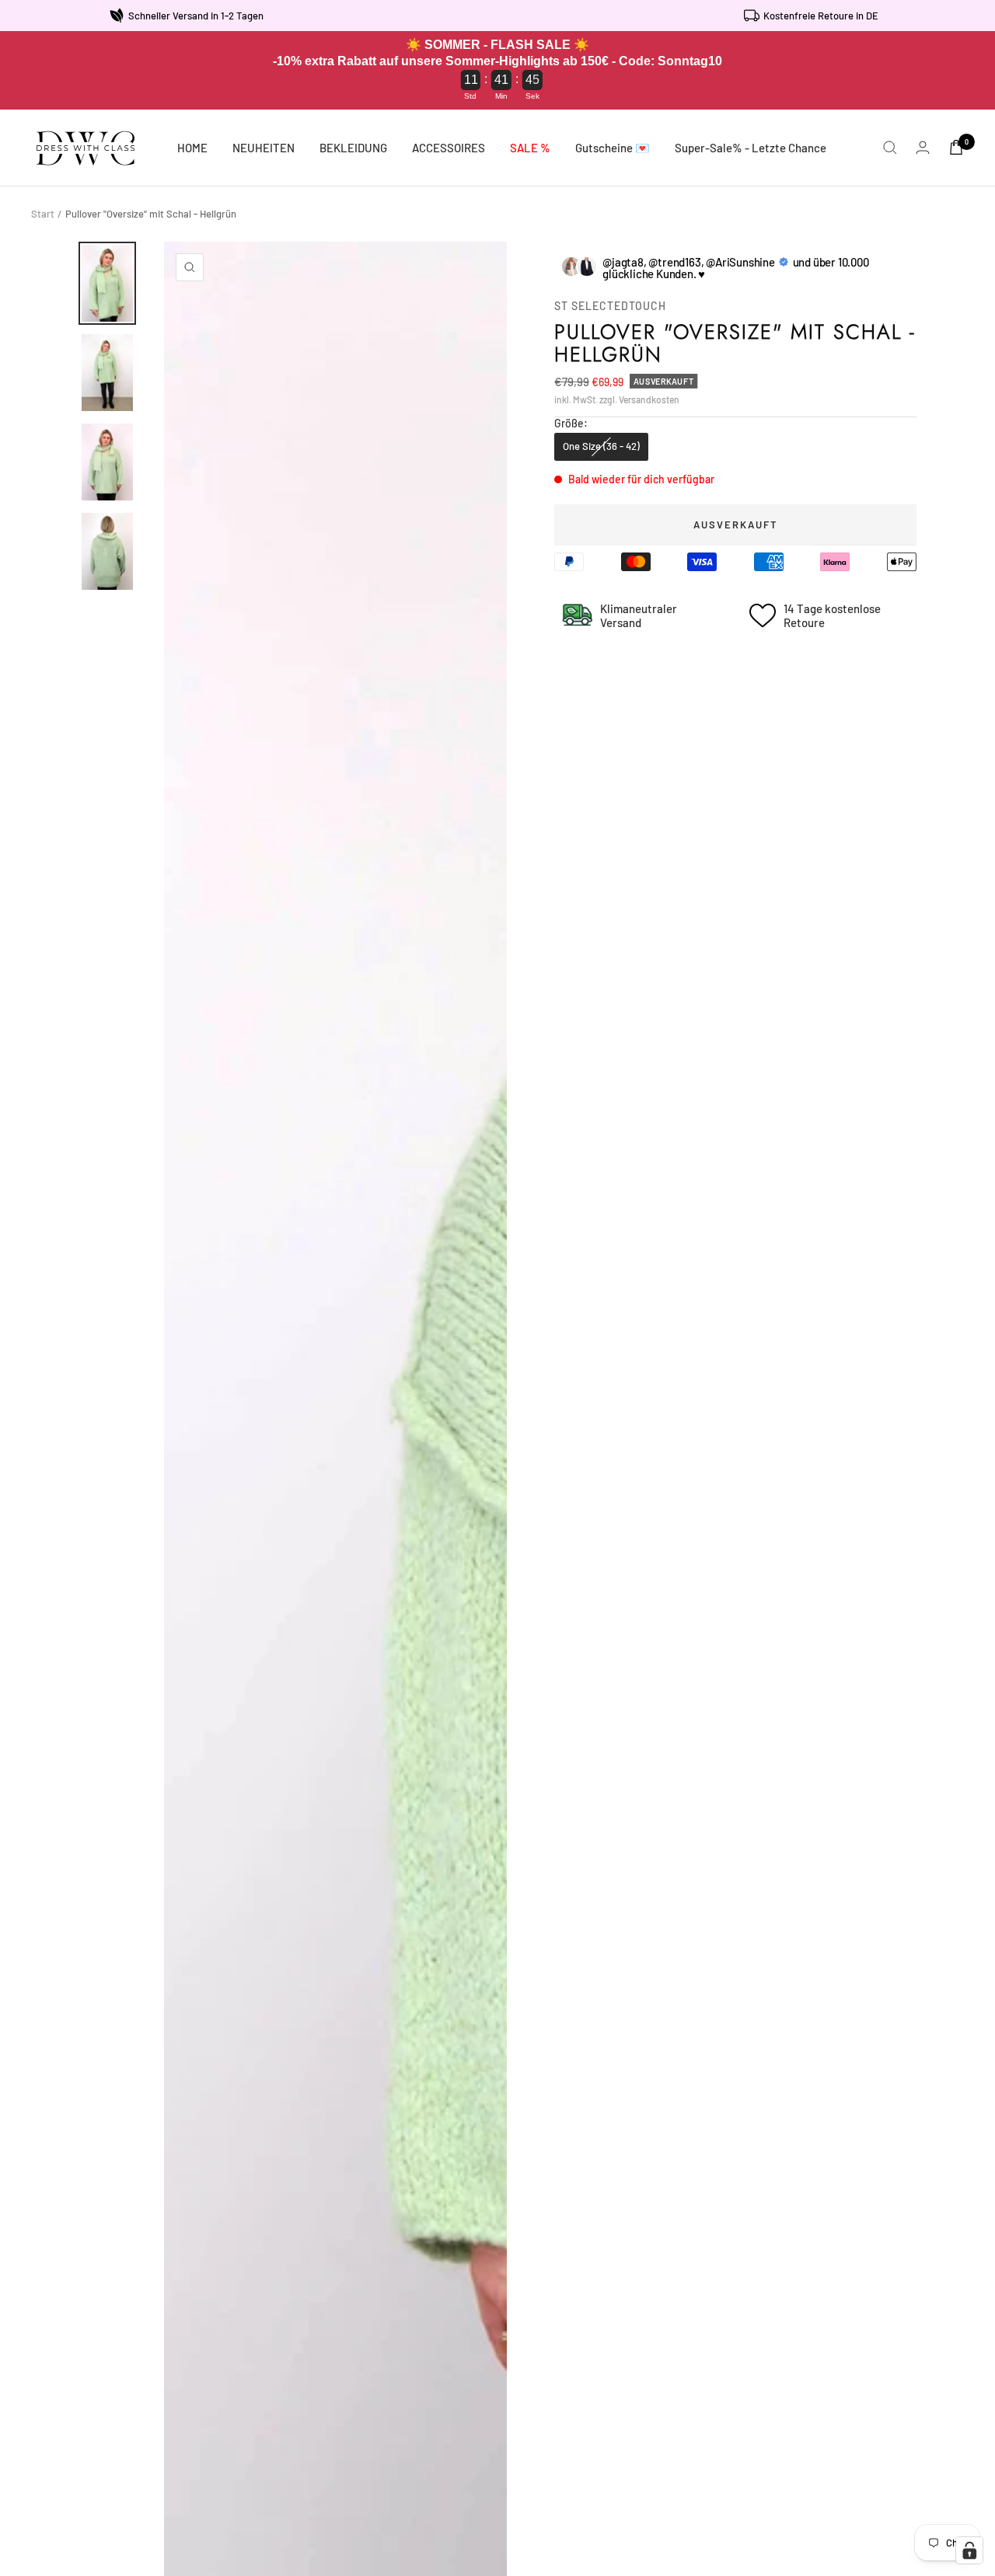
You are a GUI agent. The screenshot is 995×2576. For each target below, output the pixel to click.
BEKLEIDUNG (353, 148)
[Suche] (890, 148)
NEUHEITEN (264, 148)
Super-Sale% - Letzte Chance (751, 148)
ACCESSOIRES (449, 148)
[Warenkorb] (956, 147)
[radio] (601, 447)
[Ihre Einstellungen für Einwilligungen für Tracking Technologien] (969, 2550)
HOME (192, 148)
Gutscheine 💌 (613, 148)
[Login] (923, 147)
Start (43, 214)
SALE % (530, 148)
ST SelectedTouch (610, 306)
